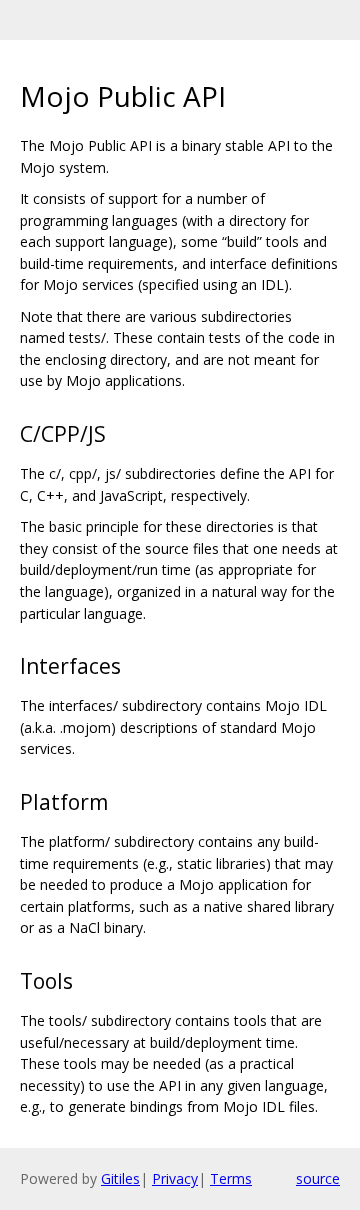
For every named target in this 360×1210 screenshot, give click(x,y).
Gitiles (120, 1178)
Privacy (175, 1178)
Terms (231, 1178)
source (318, 1178)
